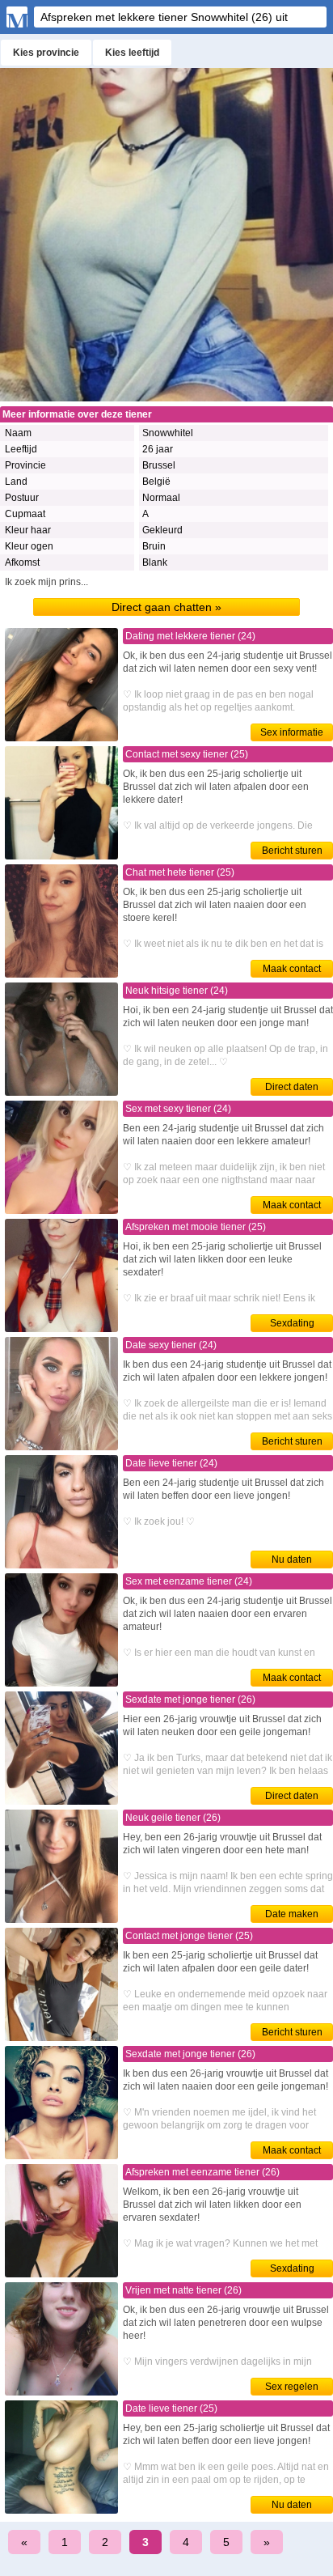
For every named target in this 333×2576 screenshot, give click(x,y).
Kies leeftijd (132, 53)
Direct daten (292, 1087)
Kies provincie (46, 53)
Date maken (292, 1914)
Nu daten (292, 1560)
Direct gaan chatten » (166, 607)
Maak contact (292, 969)
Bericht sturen (292, 851)
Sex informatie (292, 732)
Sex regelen (292, 2387)
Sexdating (292, 1323)
